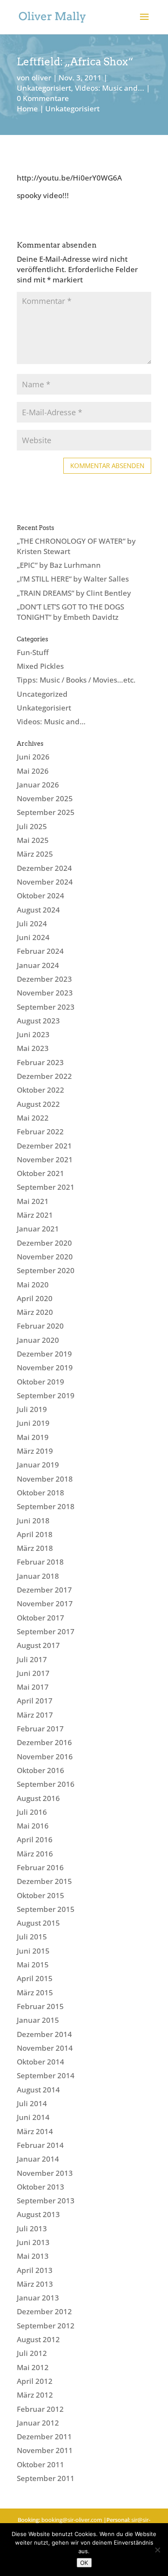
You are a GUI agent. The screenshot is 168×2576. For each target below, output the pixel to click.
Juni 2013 (33, 2242)
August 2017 (38, 1645)
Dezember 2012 (44, 2311)
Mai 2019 (33, 1437)
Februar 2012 (40, 2409)
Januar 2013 (38, 2298)
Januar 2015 (38, 2020)
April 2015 (35, 1978)
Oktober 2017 (40, 1618)
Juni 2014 (33, 2117)
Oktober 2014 (40, 2062)
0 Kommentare (43, 98)
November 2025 (45, 798)
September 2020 (46, 1270)
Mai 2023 (33, 1048)
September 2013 (46, 2201)
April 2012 (35, 2381)
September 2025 (46, 812)
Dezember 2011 (44, 2437)
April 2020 (35, 1298)
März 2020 (35, 1312)
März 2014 (35, 2131)
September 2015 (46, 1909)
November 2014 (45, 2048)
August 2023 (38, 1021)
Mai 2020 (33, 1285)
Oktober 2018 (40, 1493)
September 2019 (46, 1395)
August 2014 (38, 2090)
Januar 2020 (38, 1340)
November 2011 (45, 2450)
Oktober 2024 (40, 896)
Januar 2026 (38, 785)
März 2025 (35, 854)
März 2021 (35, 1215)
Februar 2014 (40, 2145)
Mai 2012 (33, 2367)
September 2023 (46, 1007)
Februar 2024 (40, 951)
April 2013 (35, 2270)
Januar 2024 (38, 965)
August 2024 (38, 910)
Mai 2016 (33, 1826)
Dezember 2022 (44, 1076)
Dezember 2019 (44, 1354)
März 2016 (35, 1854)
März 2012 (35, 2395)
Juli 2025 (32, 826)
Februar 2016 (40, 1867)
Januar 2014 (38, 2159)
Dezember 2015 (44, 1881)
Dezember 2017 (44, 1590)
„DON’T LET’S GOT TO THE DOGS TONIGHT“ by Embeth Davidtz (70, 612)
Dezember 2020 (44, 1243)
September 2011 (46, 2478)
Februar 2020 (40, 1326)
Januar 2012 (38, 2423)
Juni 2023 (33, 1034)
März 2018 (35, 1548)
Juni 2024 (33, 937)
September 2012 (46, 2326)
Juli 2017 (32, 1659)
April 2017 (35, 1701)
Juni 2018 (33, 1521)
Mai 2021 (33, 1201)
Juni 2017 (33, 1673)
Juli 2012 (32, 2353)
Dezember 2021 (44, 1146)
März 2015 (35, 1992)
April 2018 (35, 1534)
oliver (41, 78)
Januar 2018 (38, 1576)
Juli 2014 (32, 2103)
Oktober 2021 (40, 1173)
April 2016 (35, 1839)
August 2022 (38, 1104)
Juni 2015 (33, 1951)
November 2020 (45, 1257)
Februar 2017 (40, 1729)
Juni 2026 (33, 757)
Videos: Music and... (110, 88)
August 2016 (38, 1798)
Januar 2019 (38, 1465)
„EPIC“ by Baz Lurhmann (59, 565)
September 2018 (46, 1506)
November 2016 (45, 1757)
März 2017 (35, 1715)
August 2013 (38, 2214)
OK (84, 2563)
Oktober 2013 (40, 2187)
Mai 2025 (33, 840)
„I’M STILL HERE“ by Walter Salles (73, 579)
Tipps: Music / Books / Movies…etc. (76, 680)
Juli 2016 (32, 1812)
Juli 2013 (32, 2228)
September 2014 (46, 2075)
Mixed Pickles (40, 666)
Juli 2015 (32, 1937)
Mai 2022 (33, 1118)
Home (27, 109)
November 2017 (45, 1603)
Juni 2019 (33, 1423)
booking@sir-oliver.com (72, 2520)
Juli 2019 (32, 1409)
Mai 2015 (33, 1965)
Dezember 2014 (44, 2034)
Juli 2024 (32, 924)
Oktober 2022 (40, 1090)
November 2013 (45, 2173)
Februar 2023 (40, 1062)
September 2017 (46, 1631)
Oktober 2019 (40, 1382)
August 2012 (38, 2339)
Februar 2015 (40, 2006)
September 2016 (46, 1784)
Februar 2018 (40, 1562)
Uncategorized (42, 694)
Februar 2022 (40, 1132)
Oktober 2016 (40, 1770)
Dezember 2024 (44, 868)
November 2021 (45, 1159)
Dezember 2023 (44, 979)
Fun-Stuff (33, 652)
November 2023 (45, 993)
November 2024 (45, 882)
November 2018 (45, 1479)
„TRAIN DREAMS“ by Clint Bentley (74, 593)
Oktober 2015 (40, 1895)
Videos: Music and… (51, 721)
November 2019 (45, 1368)
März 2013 (35, 2284)
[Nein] (157, 2550)
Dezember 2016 (44, 1742)
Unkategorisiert (44, 88)
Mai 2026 (33, 771)
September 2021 (46, 1187)
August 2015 (38, 1923)
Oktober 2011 (40, 2464)
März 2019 (35, 1451)
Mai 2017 (33, 1687)
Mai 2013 (33, 2256)
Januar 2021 (38, 1229)
